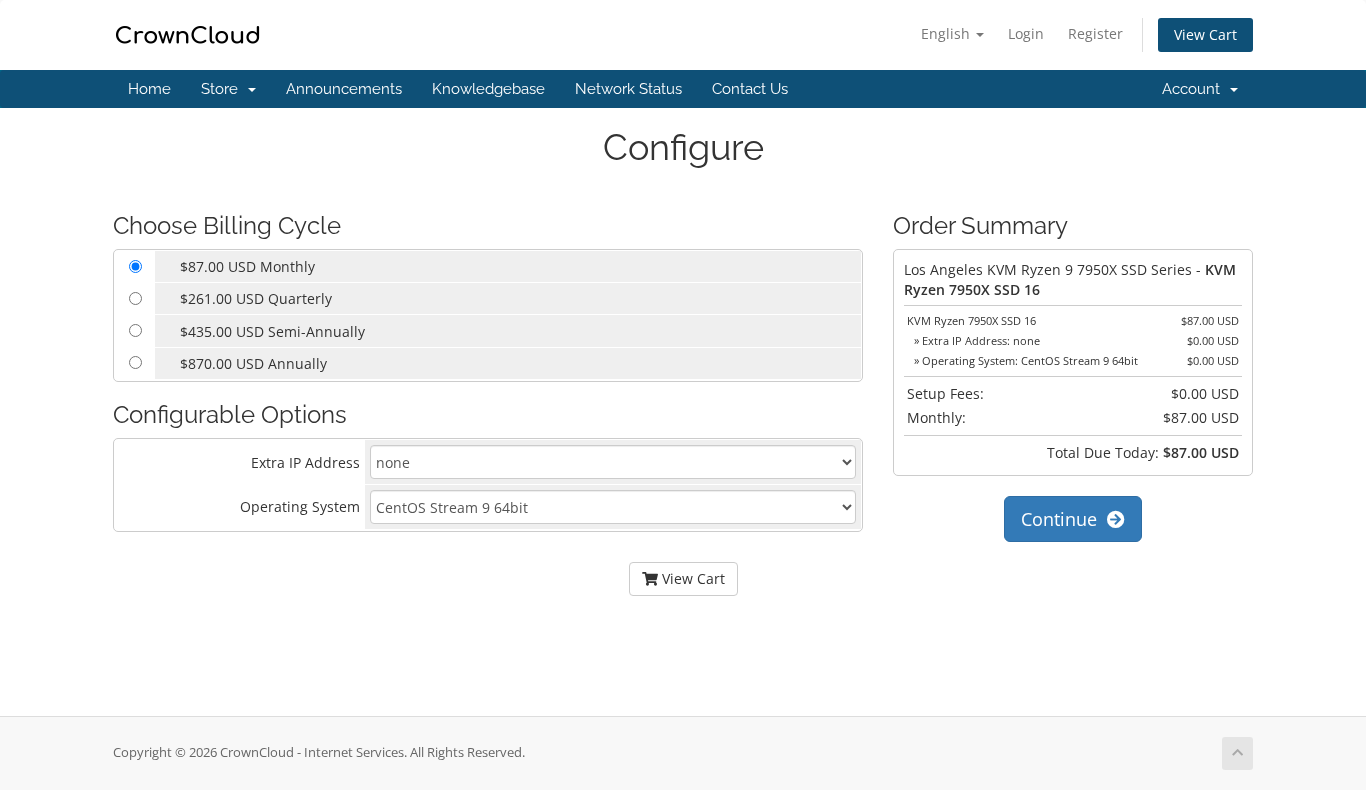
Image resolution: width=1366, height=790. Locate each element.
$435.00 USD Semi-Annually (272, 331)
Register (1095, 33)
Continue (1064, 519)
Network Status (628, 89)
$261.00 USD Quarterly (256, 298)
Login (1026, 33)
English (947, 33)
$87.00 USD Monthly (247, 266)
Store (223, 89)
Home (149, 89)
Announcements (344, 89)
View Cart (1205, 34)
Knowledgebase (488, 89)
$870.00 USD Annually (253, 363)
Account (1195, 89)
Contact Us (750, 89)
